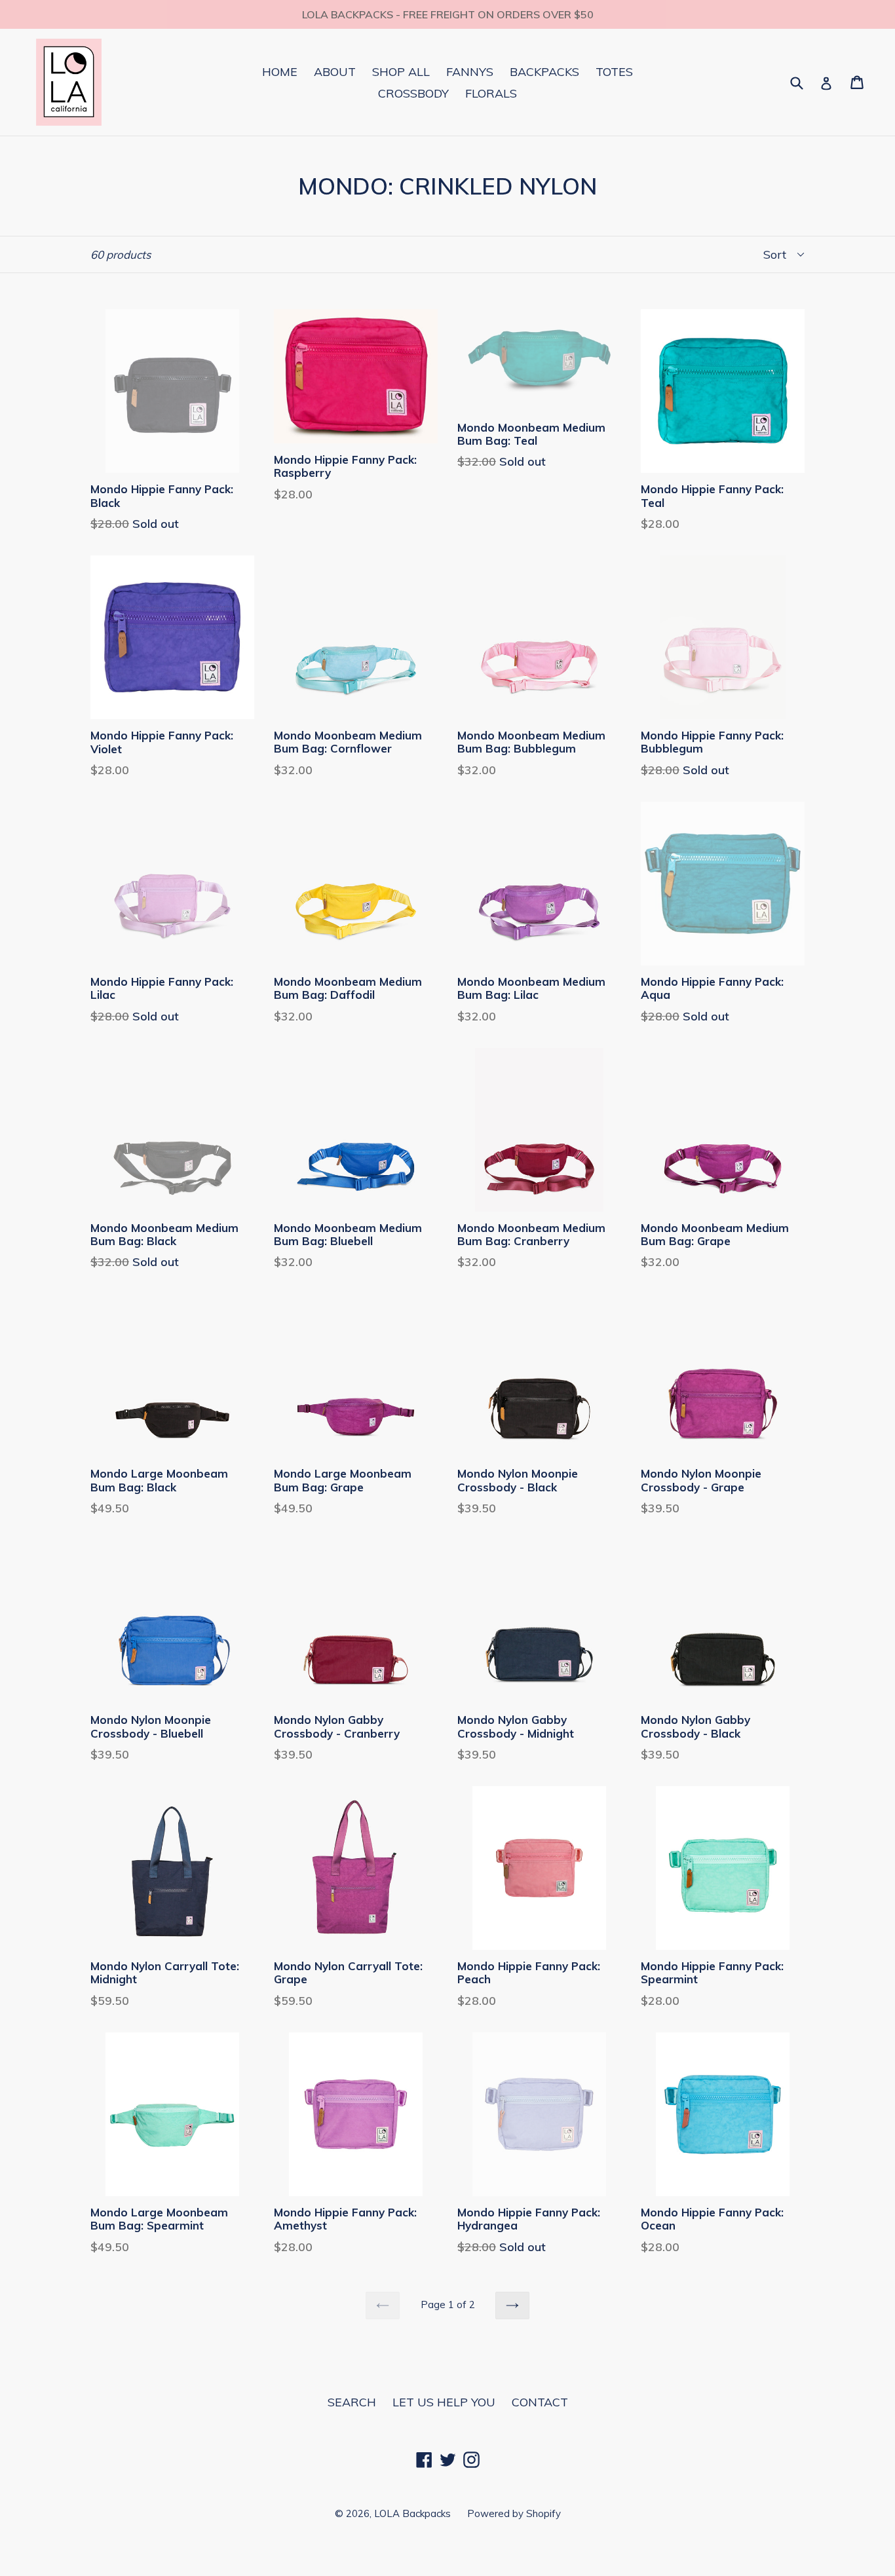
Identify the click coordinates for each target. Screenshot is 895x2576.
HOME (280, 72)
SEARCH (352, 2402)
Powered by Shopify (514, 2513)
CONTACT (540, 2402)
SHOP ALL (401, 72)
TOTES (614, 72)
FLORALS (491, 93)
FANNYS (470, 72)
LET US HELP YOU (444, 2402)
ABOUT (335, 72)
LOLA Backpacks (412, 2513)
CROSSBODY (413, 93)
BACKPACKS (544, 72)
